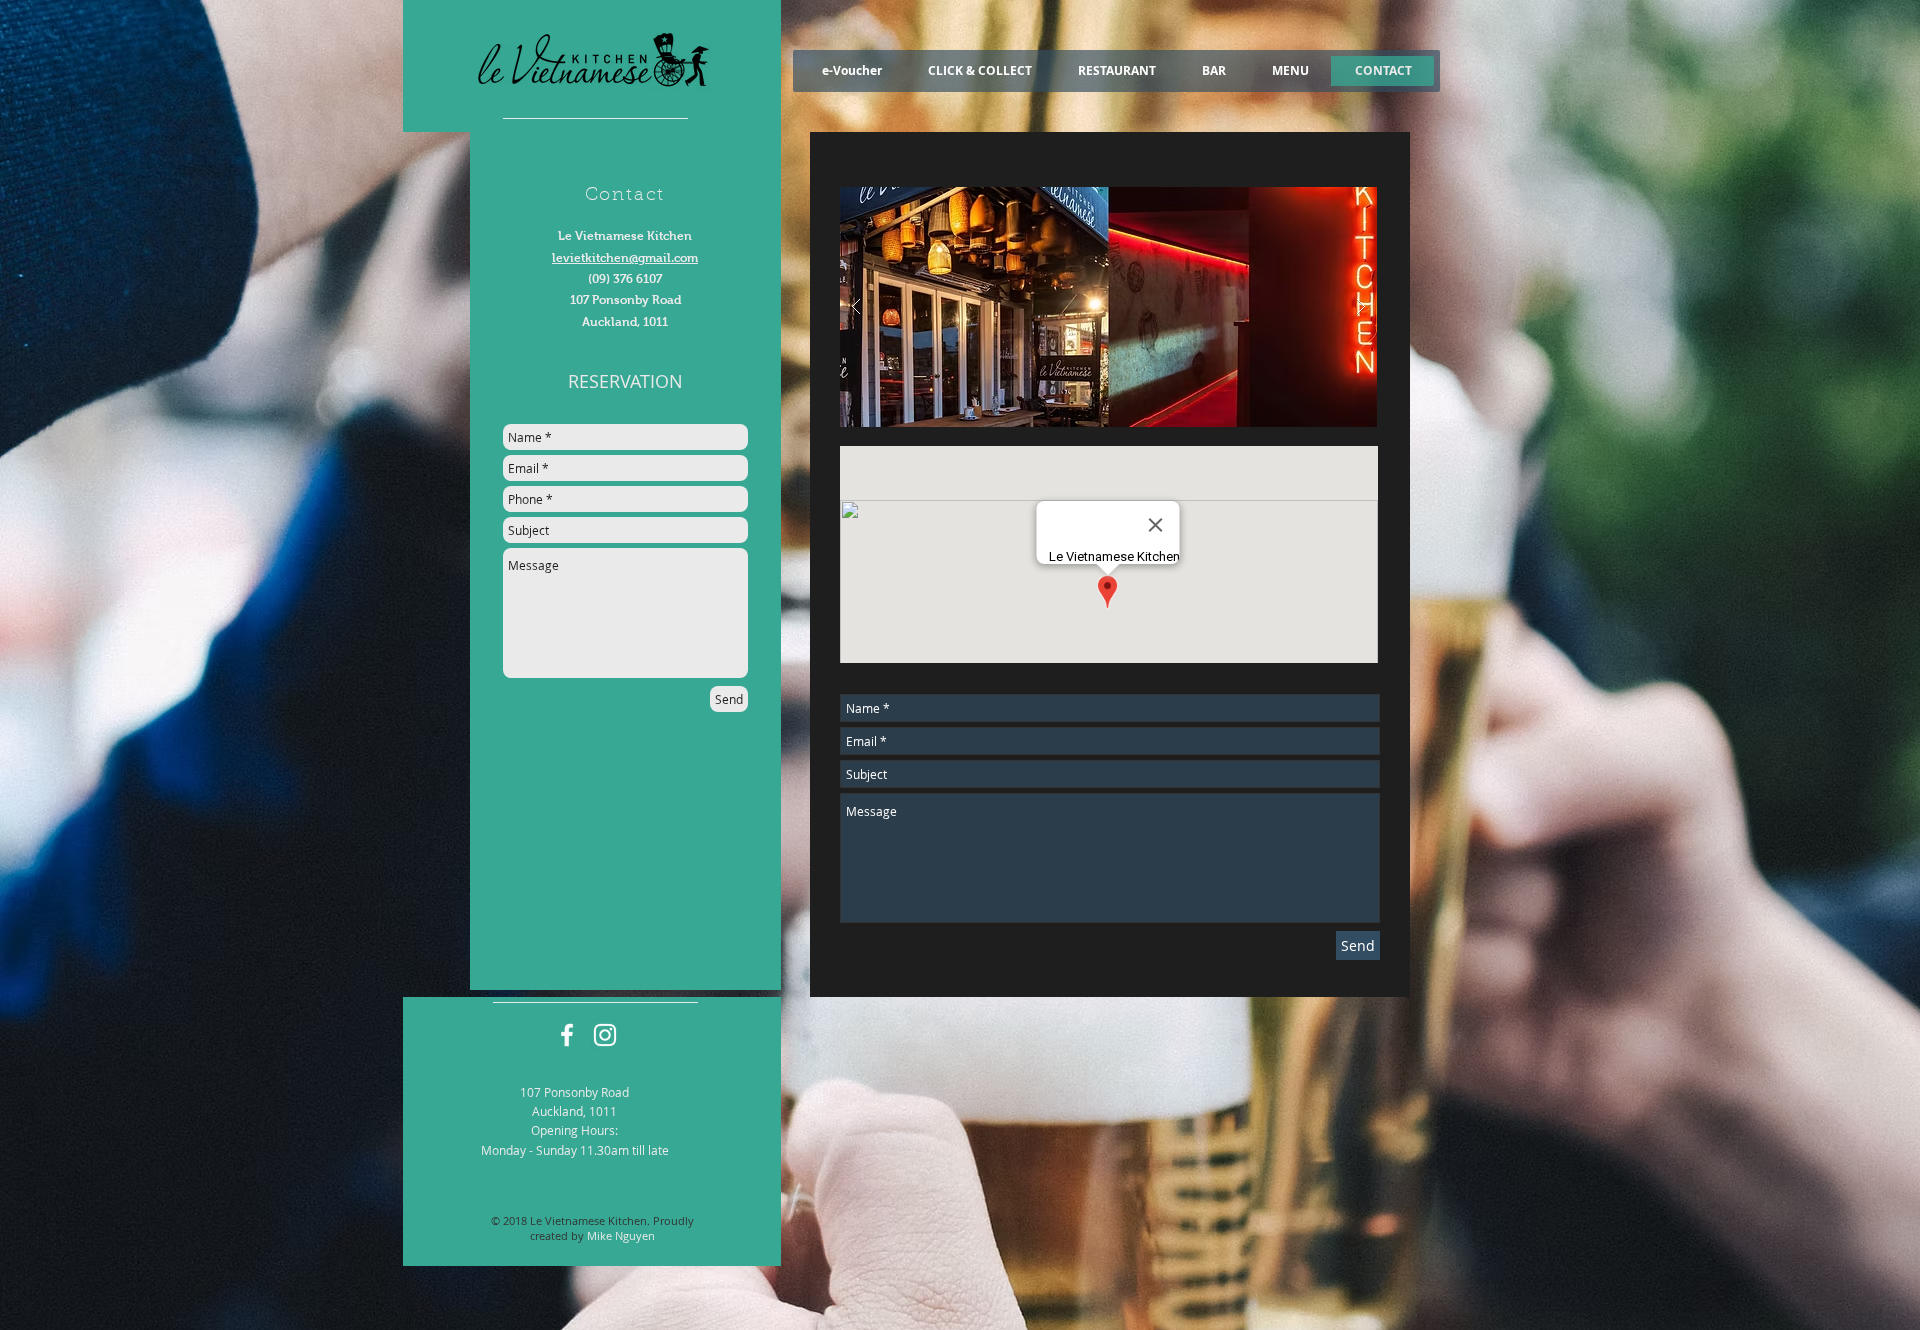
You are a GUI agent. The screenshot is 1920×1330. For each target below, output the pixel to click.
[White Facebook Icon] (567, 1035)
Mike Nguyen (621, 1235)
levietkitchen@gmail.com (625, 258)
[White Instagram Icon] (605, 1035)
